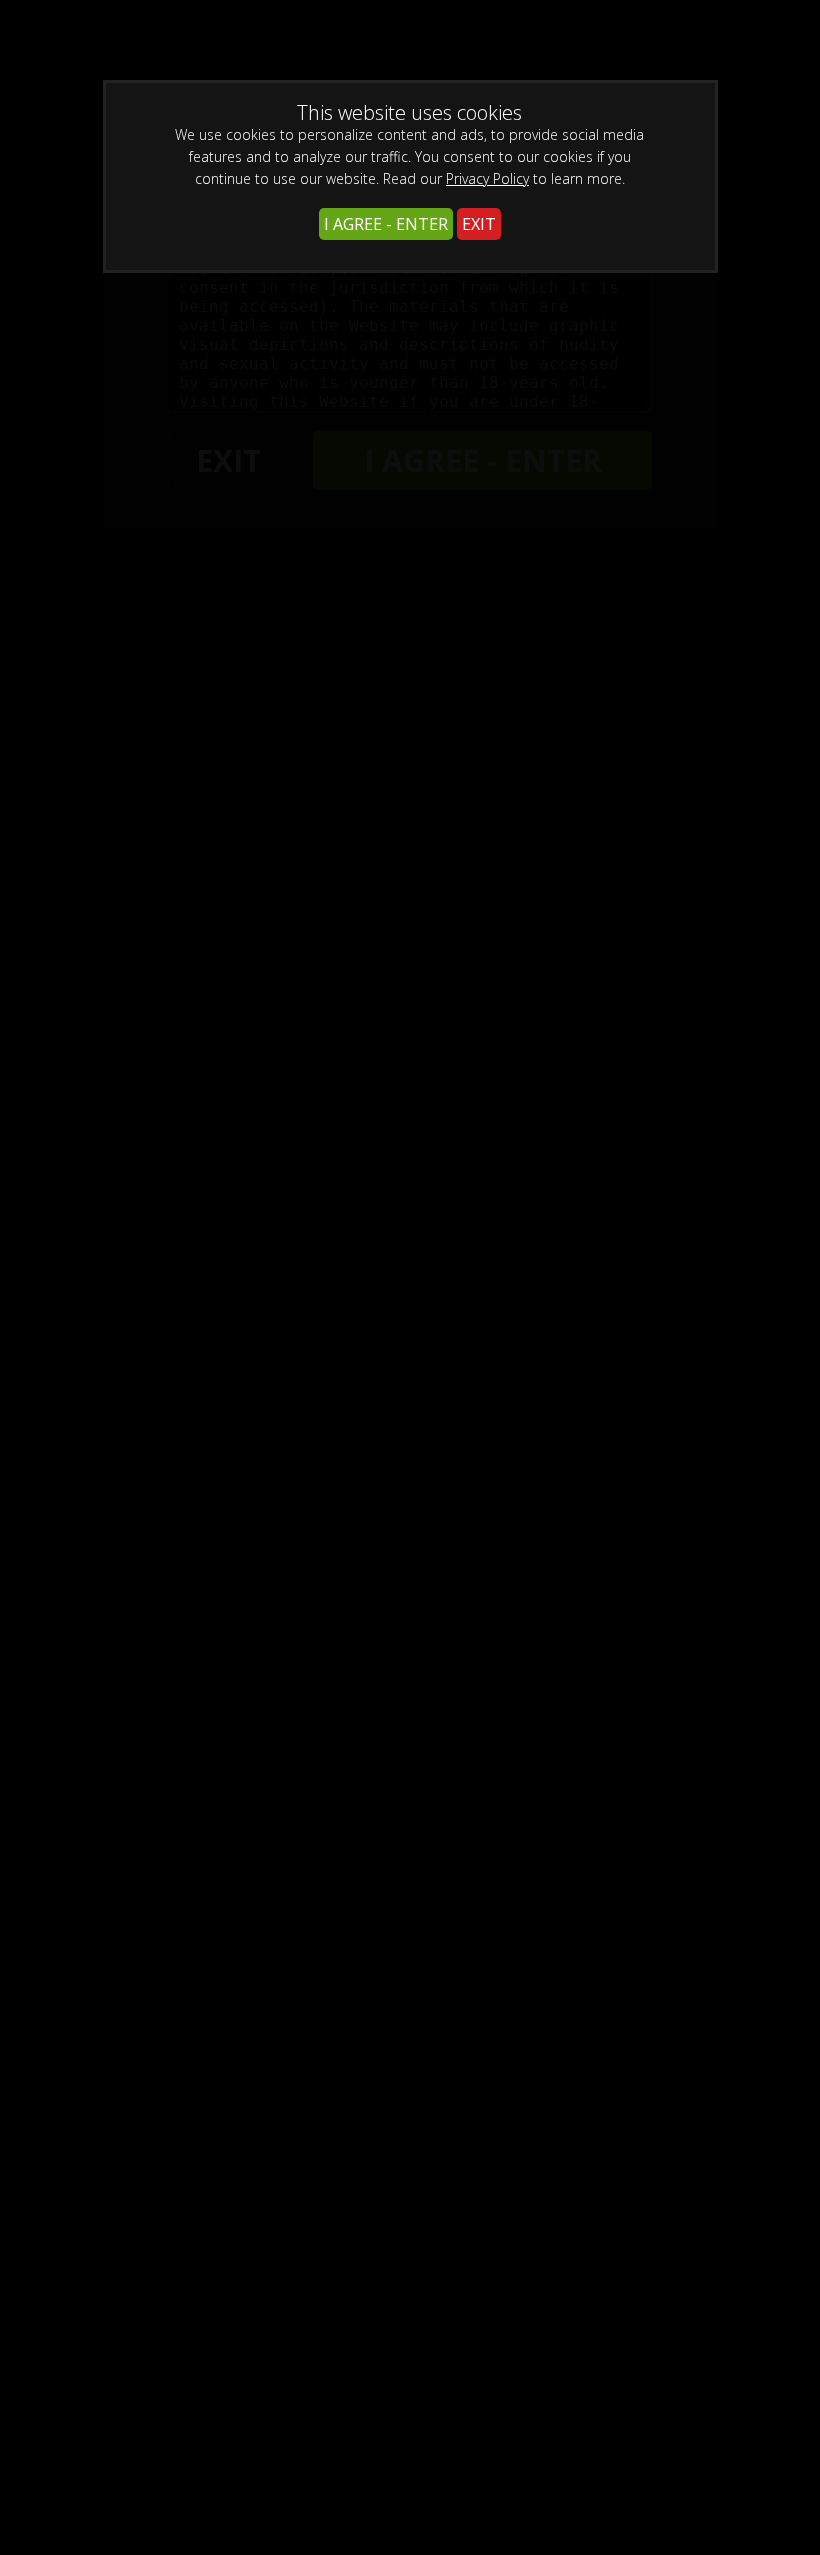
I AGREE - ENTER (386, 224)
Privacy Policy (487, 178)
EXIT (479, 224)
